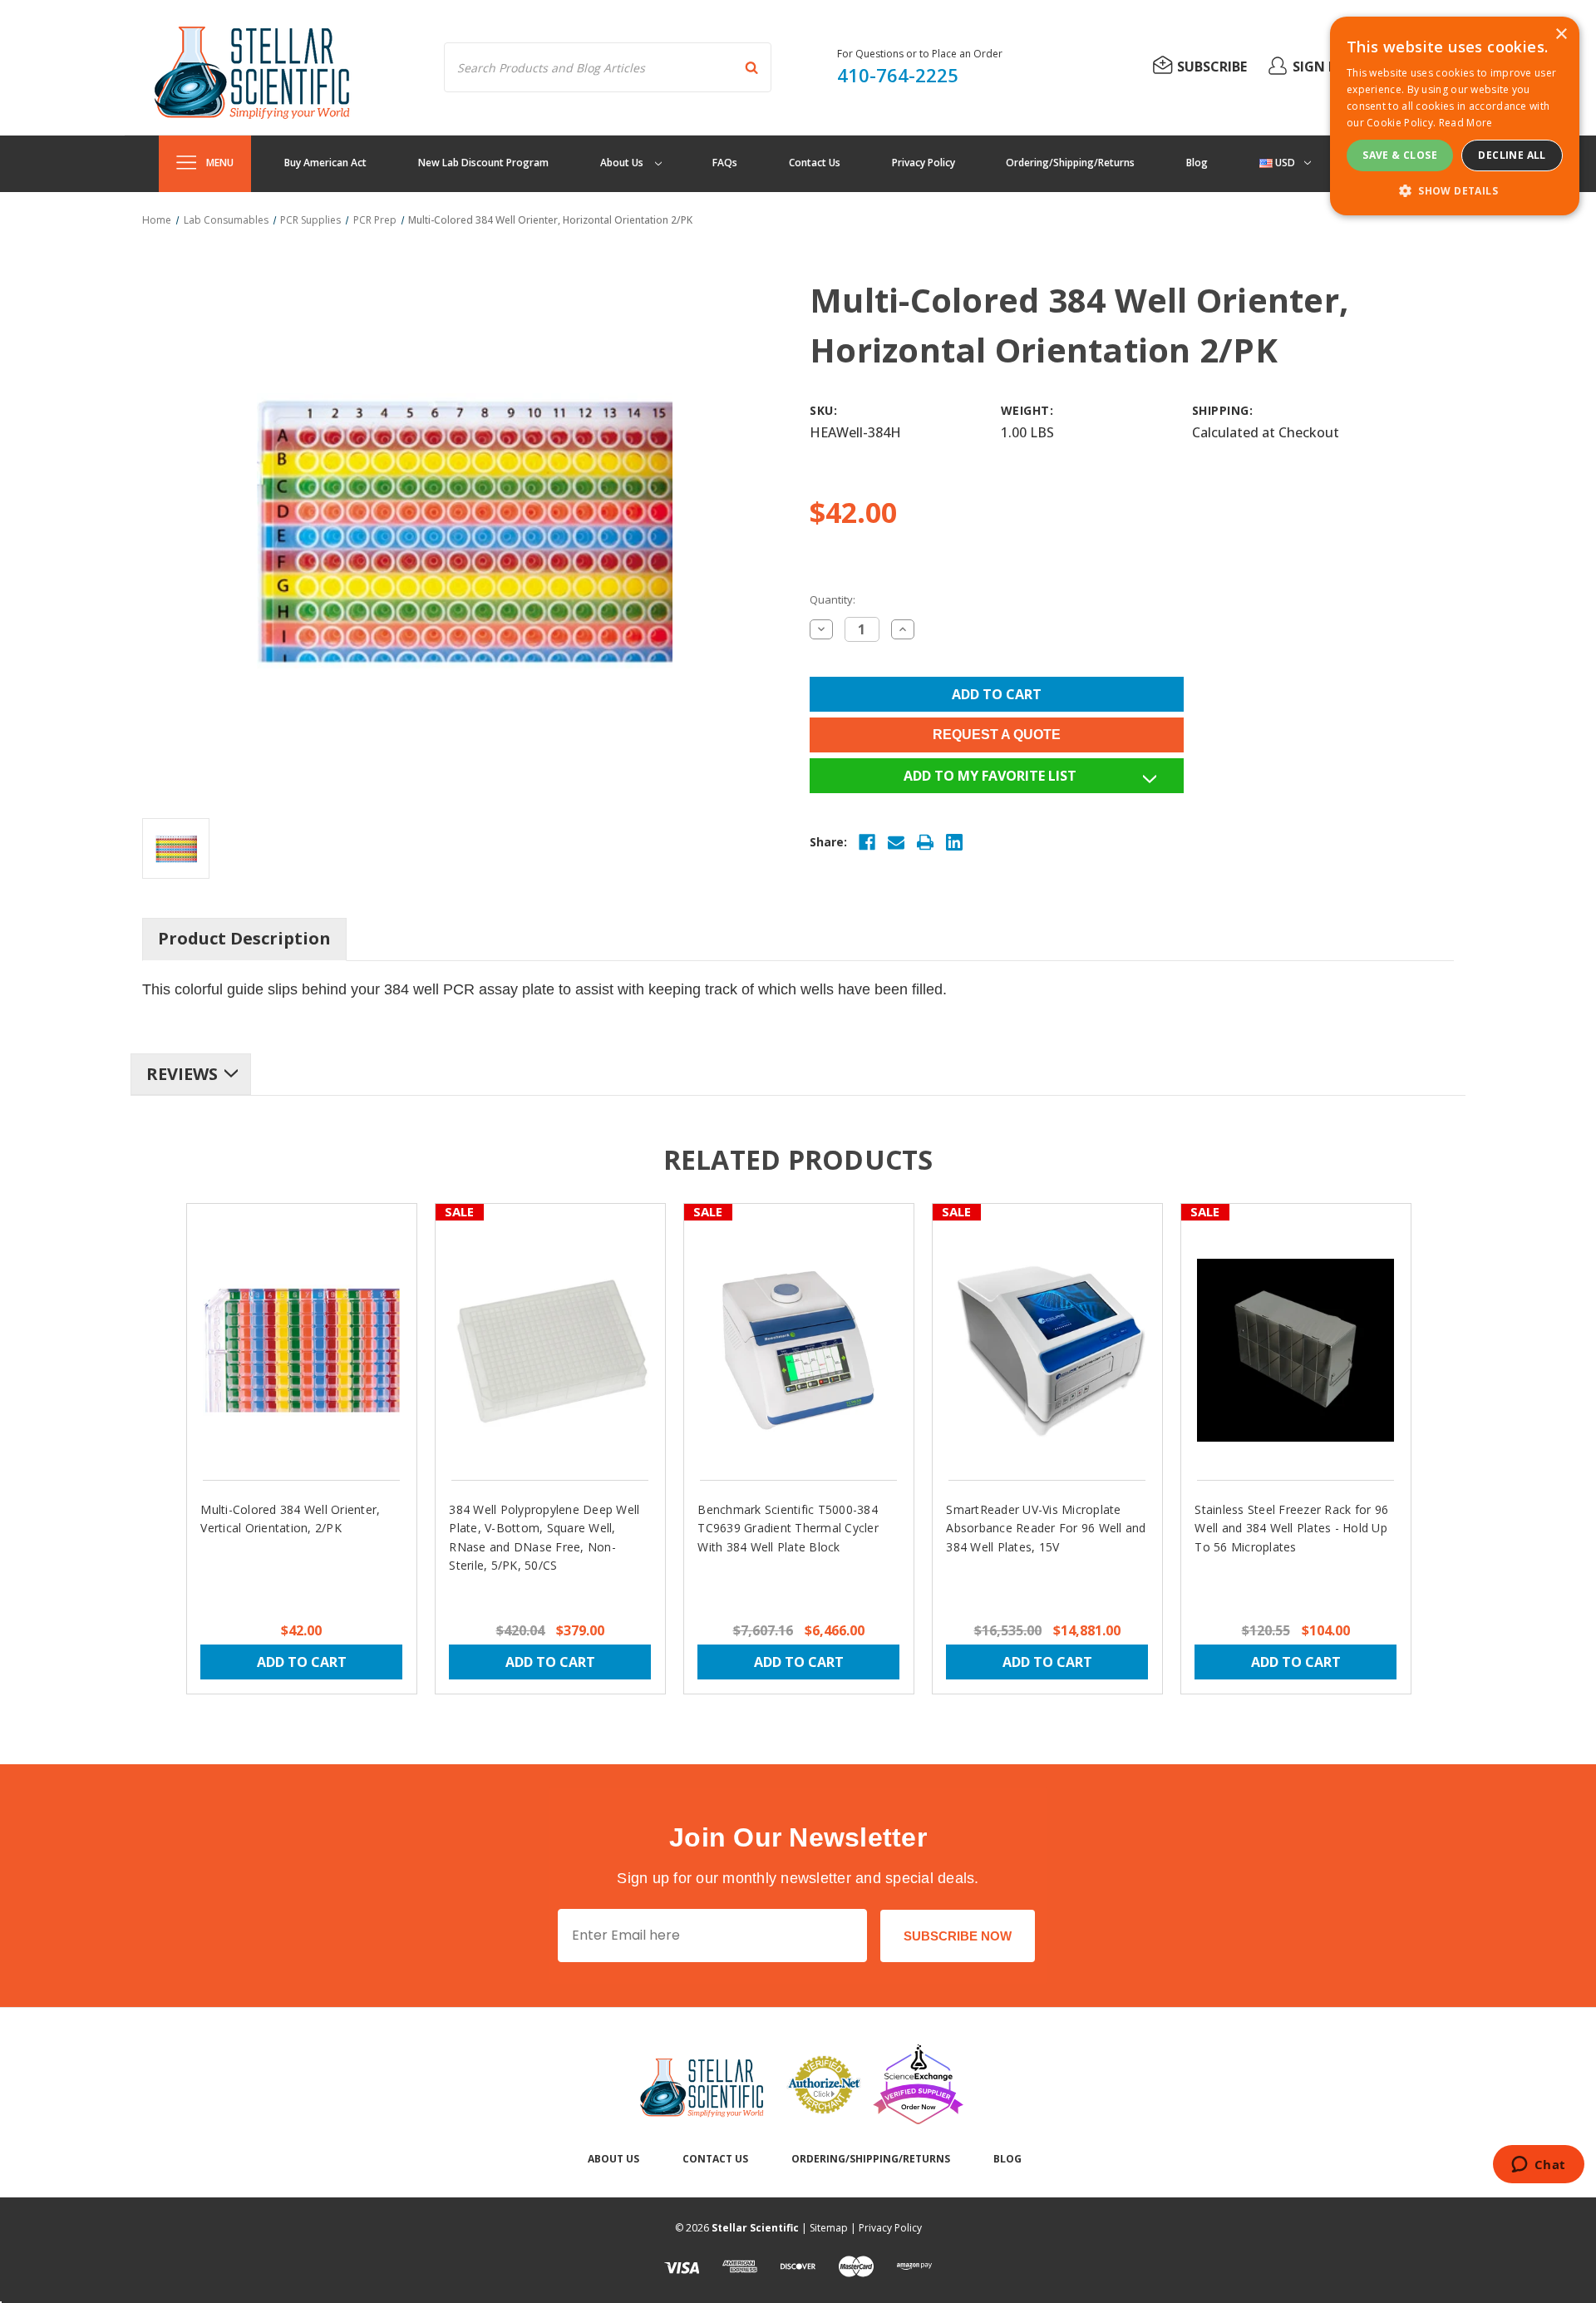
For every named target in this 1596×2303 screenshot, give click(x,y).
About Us (623, 163)
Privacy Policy (924, 163)
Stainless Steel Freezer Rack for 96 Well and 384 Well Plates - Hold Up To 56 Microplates (1291, 1528)
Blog (1197, 163)
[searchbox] (608, 67)
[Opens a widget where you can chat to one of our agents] (1538, 2166)
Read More (1466, 123)
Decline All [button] (1512, 155)
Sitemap (829, 2228)
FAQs (725, 163)
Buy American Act (325, 163)
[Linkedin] (954, 842)
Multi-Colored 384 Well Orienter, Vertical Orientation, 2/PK (290, 1519)
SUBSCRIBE (1212, 67)
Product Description (244, 938)
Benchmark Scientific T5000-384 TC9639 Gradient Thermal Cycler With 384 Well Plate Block (788, 1528)
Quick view (301, 1335)
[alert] (1455, 116)
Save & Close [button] (1400, 155)
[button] (1455, 190)
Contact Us (815, 163)
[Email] (896, 842)
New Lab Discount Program (483, 163)
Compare (292, 1366)
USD (1284, 163)
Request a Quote (997, 735)
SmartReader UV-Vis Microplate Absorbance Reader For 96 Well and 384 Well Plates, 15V (1046, 1528)
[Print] (925, 842)
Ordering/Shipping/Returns (1070, 163)
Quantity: (832, 599)
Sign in (1316, 67)
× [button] (1561, 35)
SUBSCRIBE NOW (958, 1936)
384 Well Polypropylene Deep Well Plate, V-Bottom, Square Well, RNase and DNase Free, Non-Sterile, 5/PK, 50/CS (544, 1537)
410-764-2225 (898, 75)
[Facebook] (867, 842)
